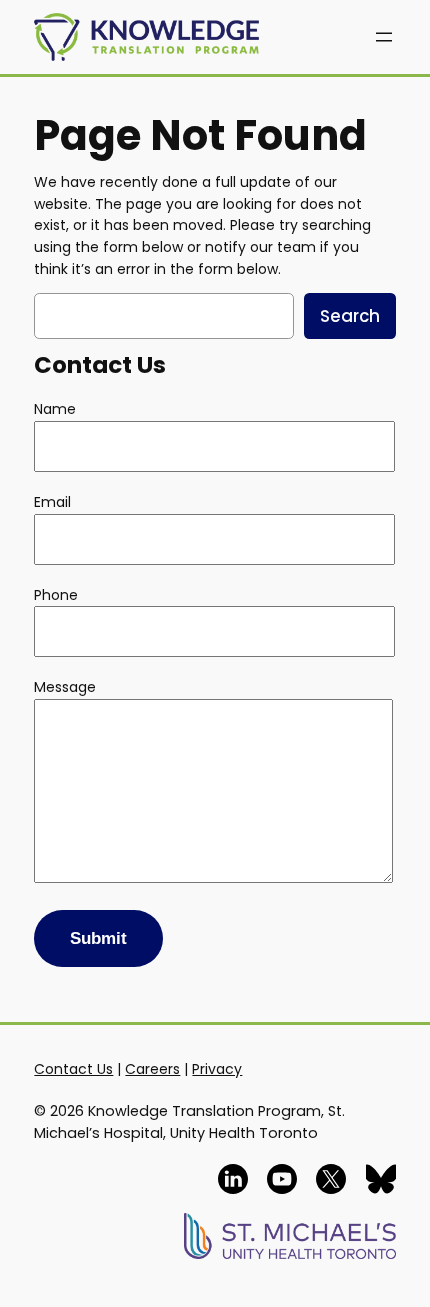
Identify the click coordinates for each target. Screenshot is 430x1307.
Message (65, 687)
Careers (152, 1069)
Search (350, 316)
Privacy (217, 1069)
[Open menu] (384, 37)
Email (52, 502)
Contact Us (73, 1069)
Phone (56, 595)
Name (55, 409)
